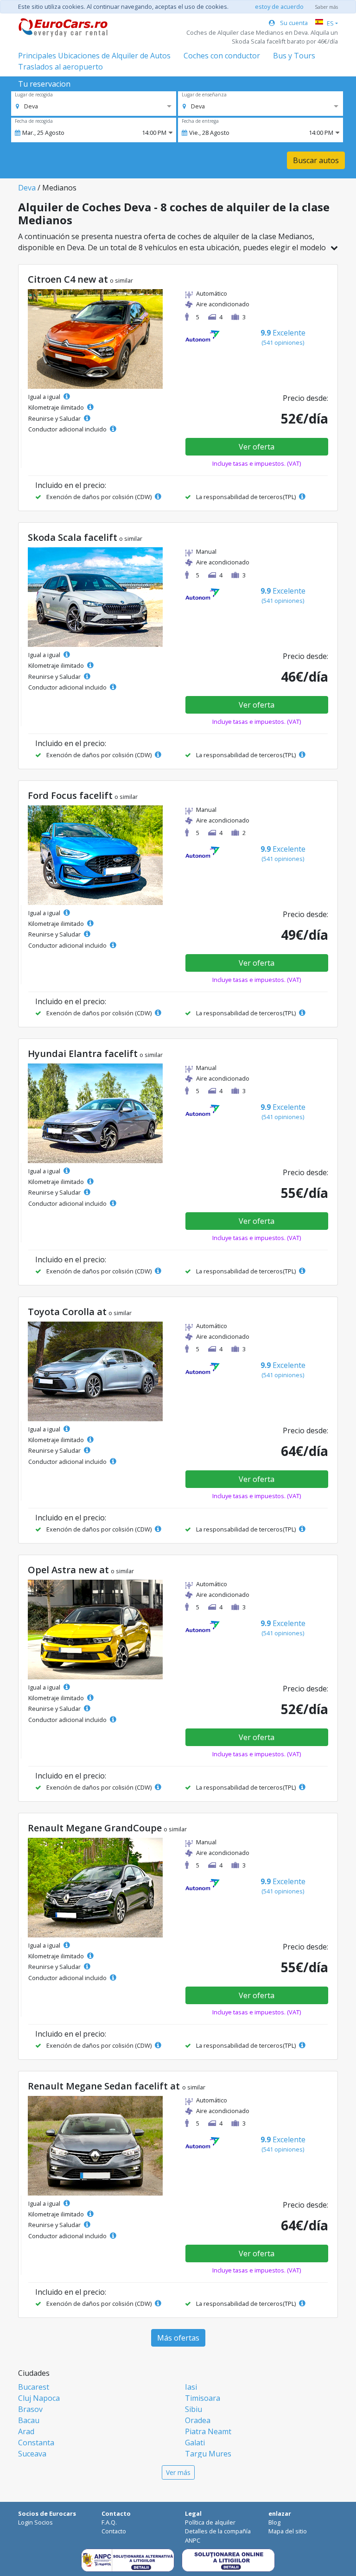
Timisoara (203, 2398)
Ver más (178, 2472)
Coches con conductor (222, 56)
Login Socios (35, 2522)
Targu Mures (208, 2454)
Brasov (30, 2409)
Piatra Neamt (208, 2431)
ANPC (193, 2540)
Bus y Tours (294, 56)
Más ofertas (178, 2338)
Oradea (198, 2420)
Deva (27, 188)
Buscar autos (316, 160)
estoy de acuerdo (279, 6)
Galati (195, 2443)
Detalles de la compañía (218, 2531)
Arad (26, 2431)
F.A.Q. (109, 2522)
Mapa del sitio (288, 2531)
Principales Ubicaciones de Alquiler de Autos (94, 56)
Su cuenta (293, 23)
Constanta (36, 2443)
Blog (274, 2522)
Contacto (114, 2531)
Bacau (29, 2420)
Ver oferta (257, 447)
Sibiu (194, 2409)
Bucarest (34, 2387)
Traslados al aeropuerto (60, 67)
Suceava (32, 2454)
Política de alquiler (210, 2522)
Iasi (191, 2387)
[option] (27, 106)
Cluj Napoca (39, 2398)
